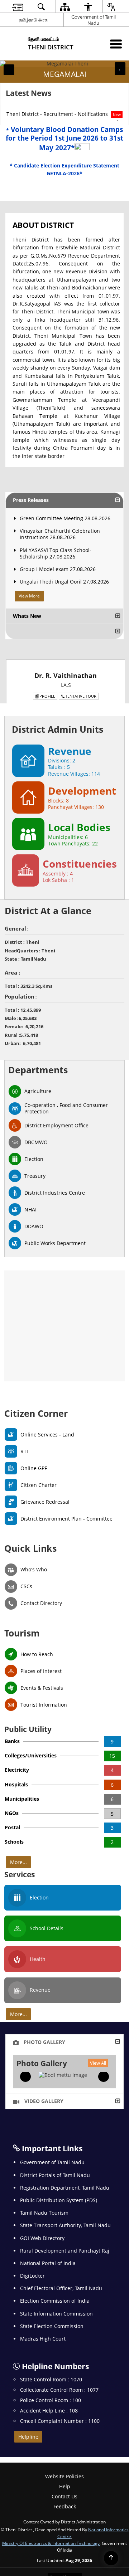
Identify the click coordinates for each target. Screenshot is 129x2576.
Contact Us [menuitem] (64, 2502)
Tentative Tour (81, 696)
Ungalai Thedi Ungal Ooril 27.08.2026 (64, 582)
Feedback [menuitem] (65, 2513)
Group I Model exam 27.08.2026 (58, 569)
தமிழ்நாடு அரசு (33, 20)
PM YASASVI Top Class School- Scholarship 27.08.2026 (56, 553)
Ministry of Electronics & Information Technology (51, 2549)
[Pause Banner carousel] (120, 68)
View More (29, 596)
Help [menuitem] (65, 2492)
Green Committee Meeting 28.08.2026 (65, 518)
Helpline (28, 2437)
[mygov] (70, 2460)
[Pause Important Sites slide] (116, 2463)
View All (98, 2063)
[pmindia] (46, 2460)
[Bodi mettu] (63, 2075)
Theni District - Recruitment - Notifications (64, 114)
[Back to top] (111, 2558)
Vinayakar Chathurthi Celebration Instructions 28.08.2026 (60, 534)
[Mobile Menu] (116, 44)
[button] (9, 70)
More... (18, 1862)
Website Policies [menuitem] (64, 2482)
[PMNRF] (92, 2460)
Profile (47, 696)
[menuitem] (18, 7)
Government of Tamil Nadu (94, 20)
